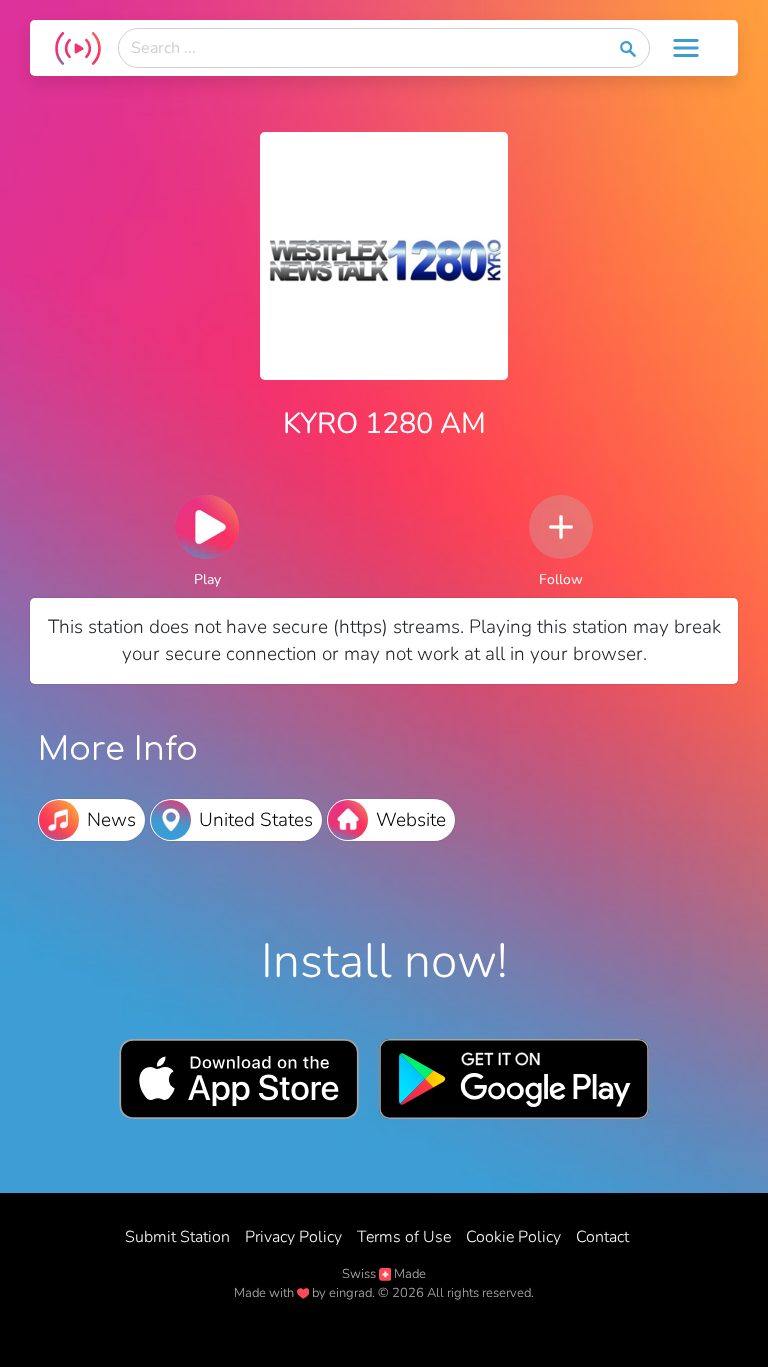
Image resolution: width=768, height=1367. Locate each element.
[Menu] (686, 48)
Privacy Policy (293, 1237)
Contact (602, 1237)
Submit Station (177, 1237)
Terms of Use (404, 1237)
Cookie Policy (513, 1237)
